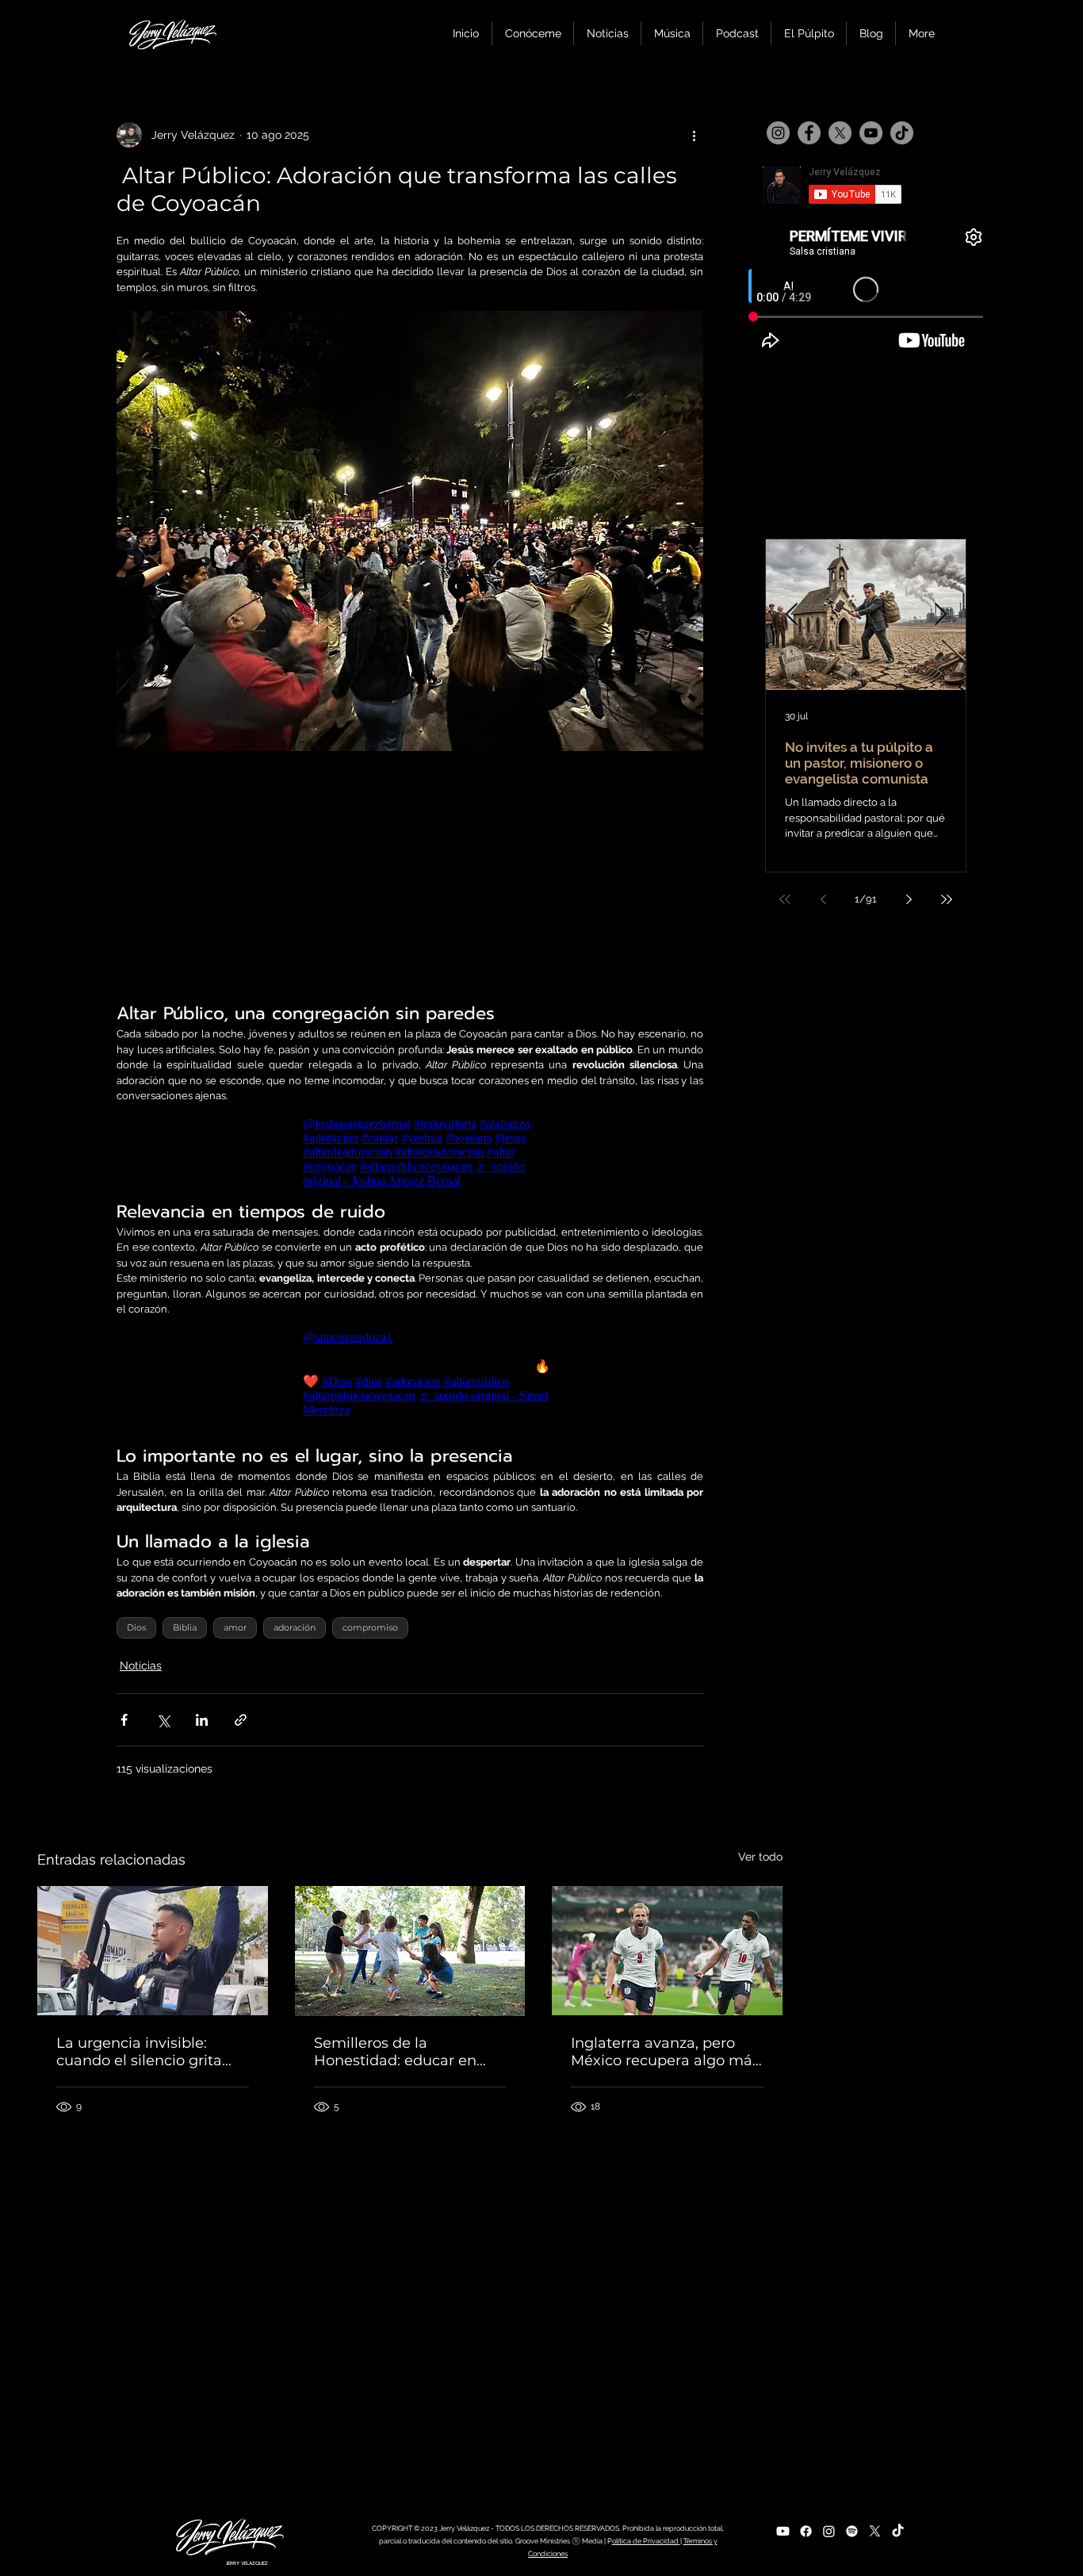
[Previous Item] (791, 615)
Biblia (185, 1627)
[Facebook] (809, 133)
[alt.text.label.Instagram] (829, 2531)
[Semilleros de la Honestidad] (410, 1951)
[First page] (785, 899)
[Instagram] (778, 133)
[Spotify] (852, 2531)
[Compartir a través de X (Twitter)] (163, 1720)
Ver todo (760, 1857)
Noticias (141, 1666)
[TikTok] (902, 133)
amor (235, 1627)
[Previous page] (823, 899)
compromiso (370, 1627)
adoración (295, 1627)
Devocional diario (843, 741)
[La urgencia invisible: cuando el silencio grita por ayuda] (153, 1951)
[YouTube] (871, 133)
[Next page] (909, 899)
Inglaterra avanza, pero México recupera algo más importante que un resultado (665, 2052)
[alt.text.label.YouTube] (783, 2531)
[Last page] (947, 899)
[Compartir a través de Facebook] (124, 1720)
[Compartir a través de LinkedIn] (202, 1720)
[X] (840, 133)
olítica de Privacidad (646, 2541)
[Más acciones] (694, 135)
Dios (136, 1627)
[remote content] (410, 875)
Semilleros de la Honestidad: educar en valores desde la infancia (402, 2052)
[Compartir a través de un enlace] (241, 1720)
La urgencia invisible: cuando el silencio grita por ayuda (139, 2052)
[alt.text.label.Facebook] (806, 2531)
